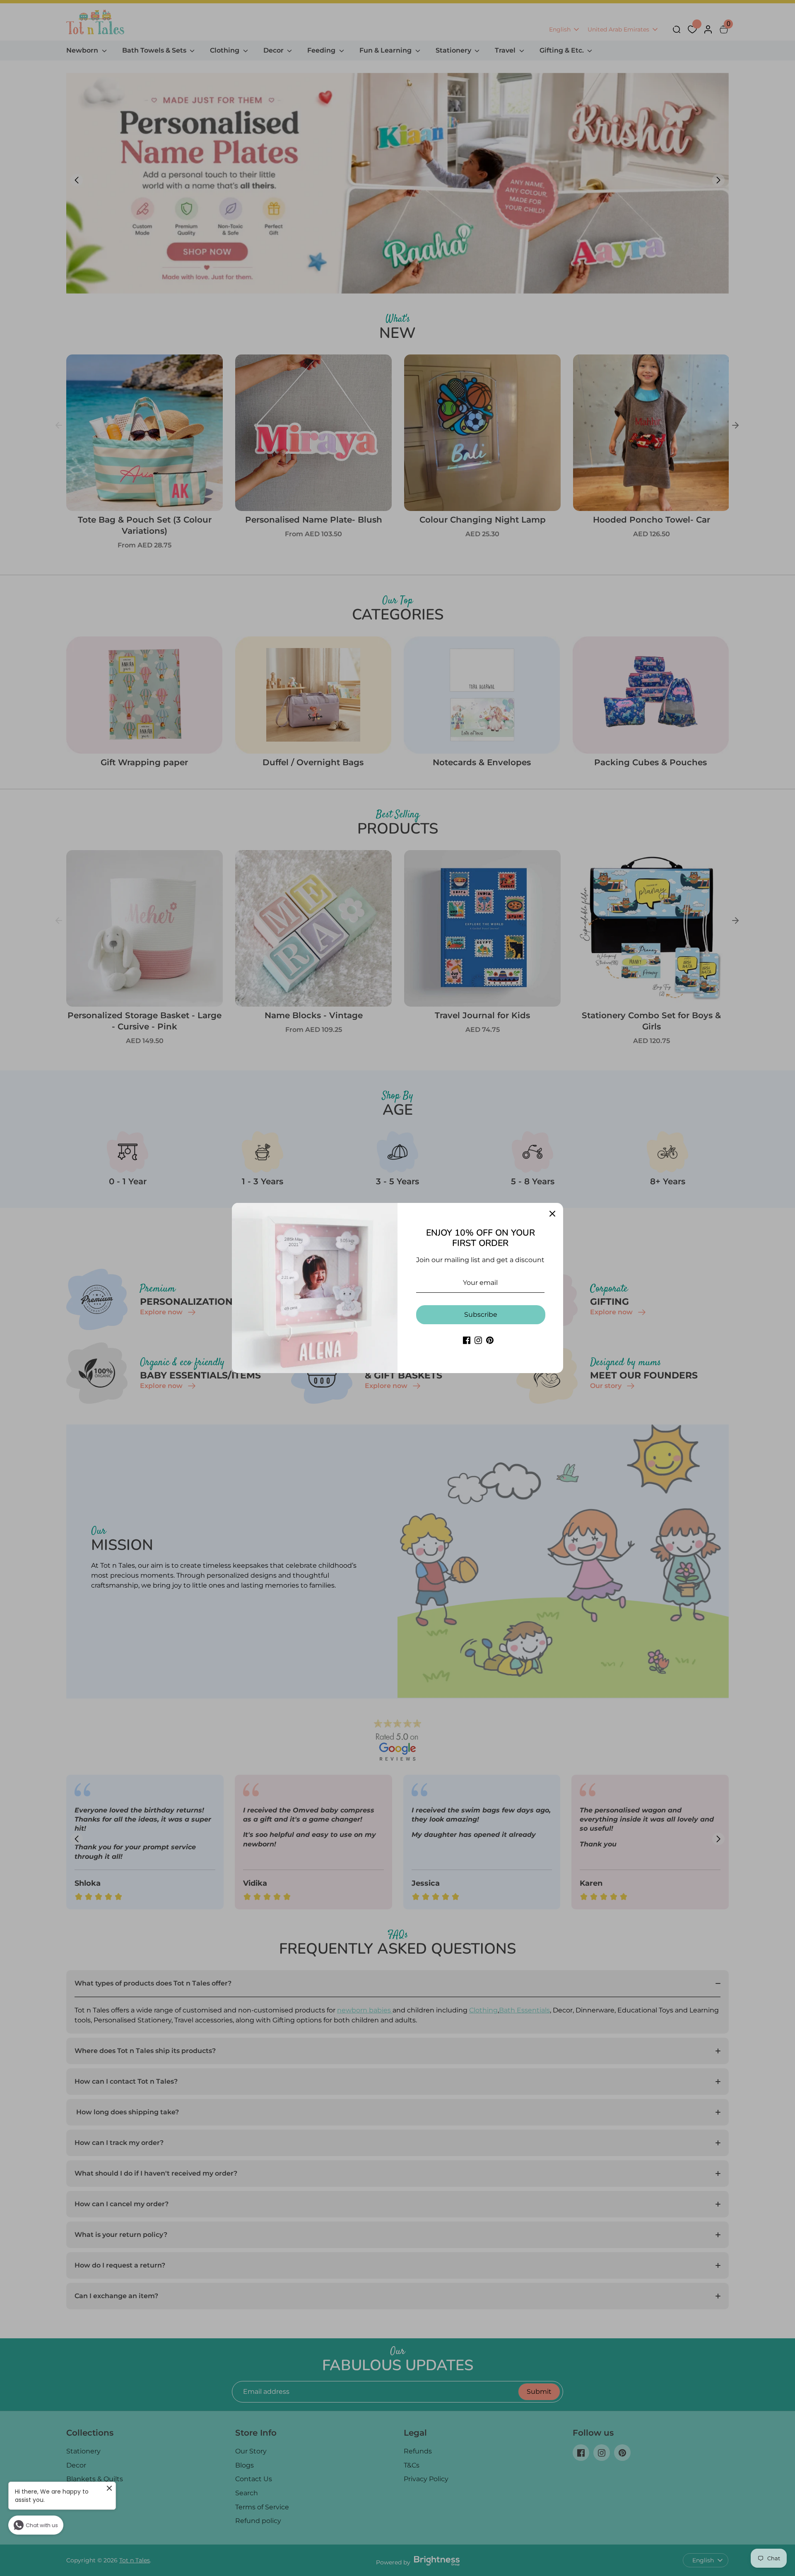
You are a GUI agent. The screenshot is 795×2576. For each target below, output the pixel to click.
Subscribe (481, 1315)
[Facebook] (467, 1340)
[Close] (552, 1214)
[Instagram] (478, 1340)
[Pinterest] (490, 1340)
